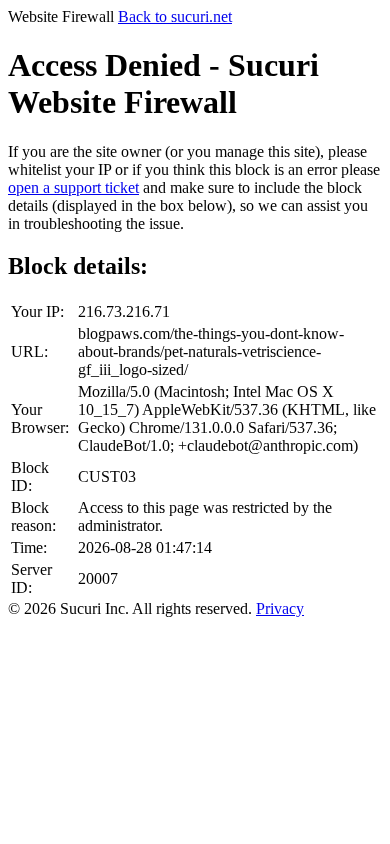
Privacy (280, 608)
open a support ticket (73, 187)
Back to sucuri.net (175, 16)
